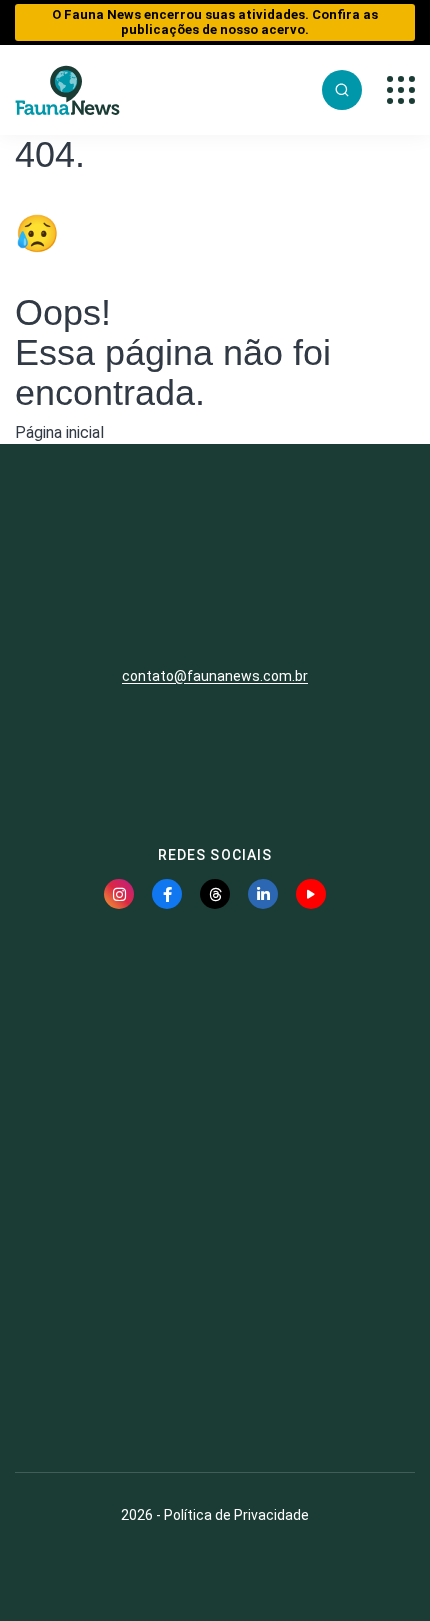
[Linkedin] (263, 894)
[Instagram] (119, 894)
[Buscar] (342, 90)
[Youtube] (311, 894)
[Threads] (215, 894)
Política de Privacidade (236, 1515)
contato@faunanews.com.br (215, 676)
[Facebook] (167, 894)
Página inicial (59, 432)
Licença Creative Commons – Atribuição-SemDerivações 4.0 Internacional (215, 1384)
